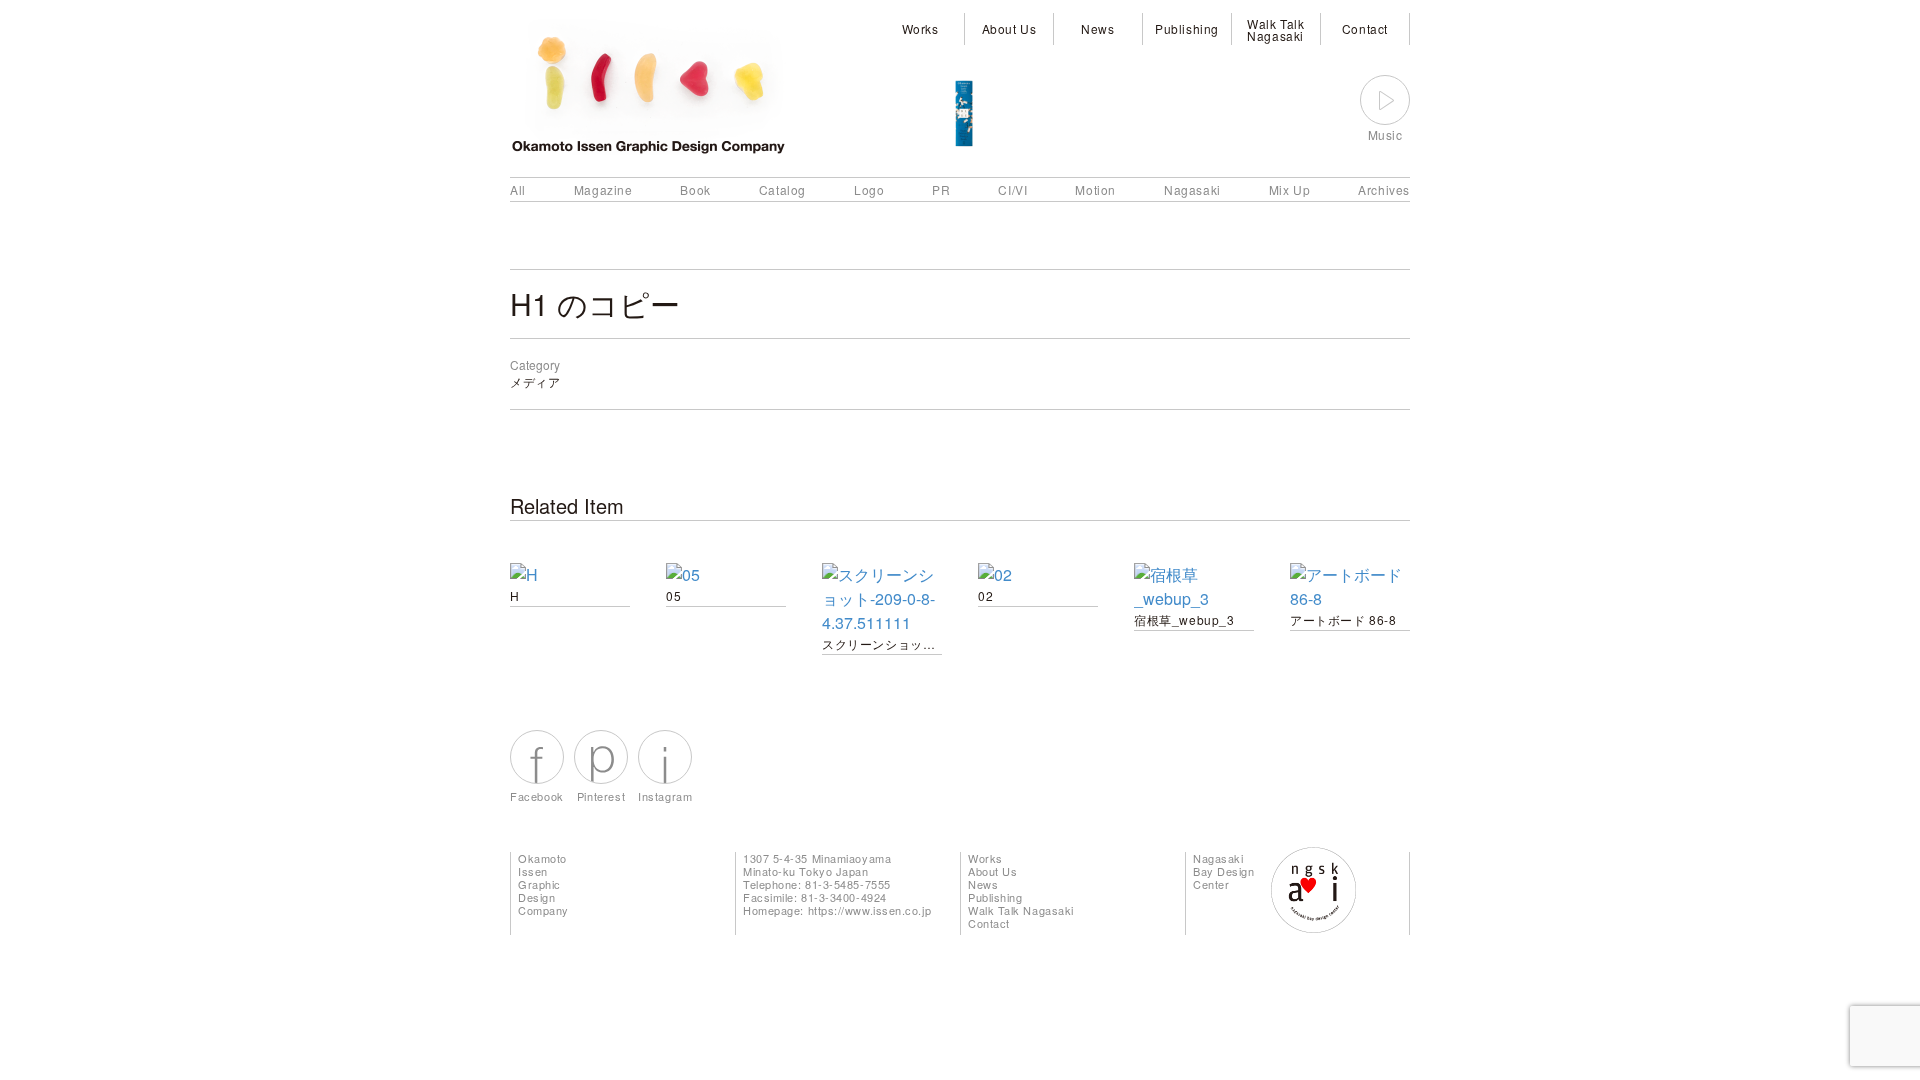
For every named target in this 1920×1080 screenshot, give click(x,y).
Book (695, 189)
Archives (1384, 189)
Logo (869, 189)
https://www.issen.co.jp (870, 910)
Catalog (782, 189)
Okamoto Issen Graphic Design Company (543, 884)
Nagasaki (1192, 189)
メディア (535, 381)
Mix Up (1290, 189)
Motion (1095, 189)
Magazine (603, 189)
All (518, 189)
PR (941, 189)
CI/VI (1012, 189)
